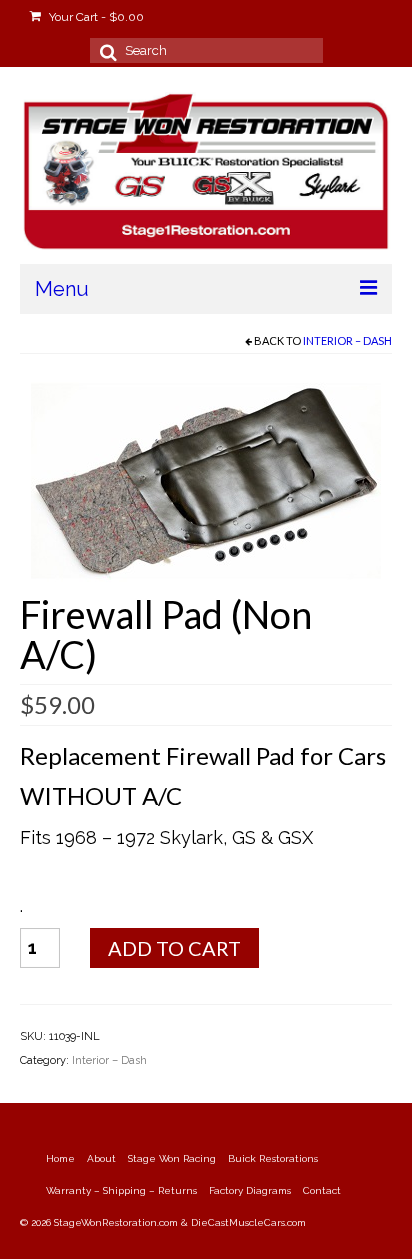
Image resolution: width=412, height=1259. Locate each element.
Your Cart (95, 17)
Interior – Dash (347, 340)
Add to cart (174, 948)
